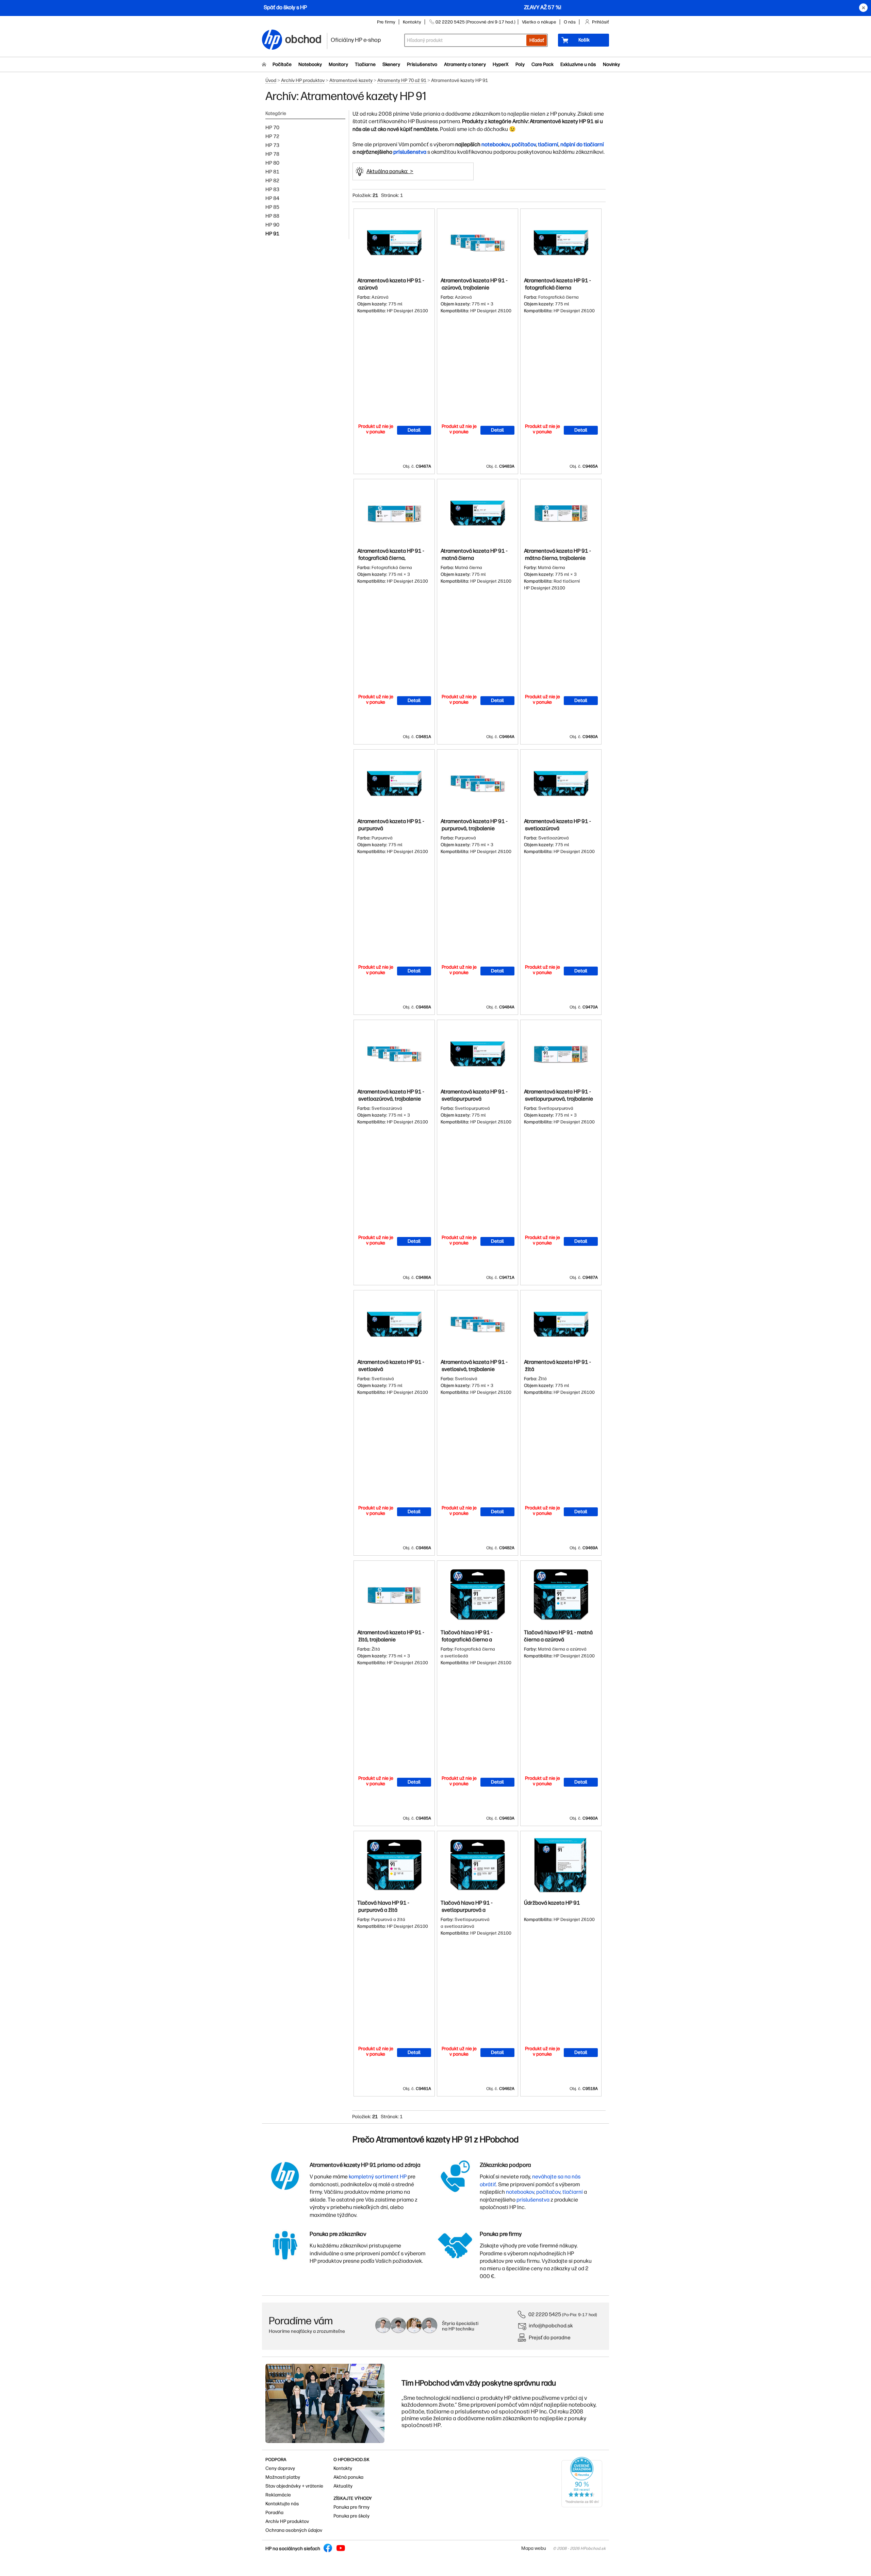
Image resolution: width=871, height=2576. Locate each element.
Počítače (282, 64)
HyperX (501, 64)
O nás (570, 22)
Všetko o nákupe (539, 22)
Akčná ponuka (348, 2477)
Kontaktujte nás (282, 2504)
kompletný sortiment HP (378, 2177)
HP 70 (272, 128)
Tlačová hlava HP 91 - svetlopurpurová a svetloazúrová (467, 1910)
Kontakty (412, 22)
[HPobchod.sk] (272, 40)
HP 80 (272, 163)
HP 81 (272, 172)
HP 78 (272, 154)
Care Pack (543, 64)
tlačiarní (548, 144)
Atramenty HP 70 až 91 (402, 80)
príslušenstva (410, 152)
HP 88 (272, 216)
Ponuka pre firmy (351, 2507)
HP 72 (272, 136)
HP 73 (272, 145)
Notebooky (310, 64)
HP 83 (272, 189)
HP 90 (272, 225)
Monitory (338, 64)
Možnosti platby (283, 2477)
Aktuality (343, 2486)
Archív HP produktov (303, 80)
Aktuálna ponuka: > (390, 171)
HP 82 (272, 181)
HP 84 (272, 198)
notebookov (496, 144)
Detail (414, 430)
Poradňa (274, 2513)
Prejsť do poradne (550, 2337)
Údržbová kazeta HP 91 (552, 1903)
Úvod (271, 80)
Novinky (611, 64)
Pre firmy (386, 22)
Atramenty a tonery (465, 64)
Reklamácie (278, 2495)
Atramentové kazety (351, 80)
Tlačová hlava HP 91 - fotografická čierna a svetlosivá (467, 1640)
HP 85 (272, 207)
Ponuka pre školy (351, 2516)
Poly (520, 64)
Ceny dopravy (280, 2468)
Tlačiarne (365, 64)
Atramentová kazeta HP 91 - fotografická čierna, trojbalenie (391, 558)
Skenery (391, 64)
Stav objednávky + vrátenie (294, 2486)
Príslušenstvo (422, 64)
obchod (303, 38)
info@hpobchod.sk (551, 2326)
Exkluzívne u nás (578, 64)
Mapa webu (534, 2548)
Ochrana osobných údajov (294, 2530)
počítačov (524, 144)
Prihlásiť (601, 22)
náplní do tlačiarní (582, 144)
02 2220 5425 (545, 2314)
